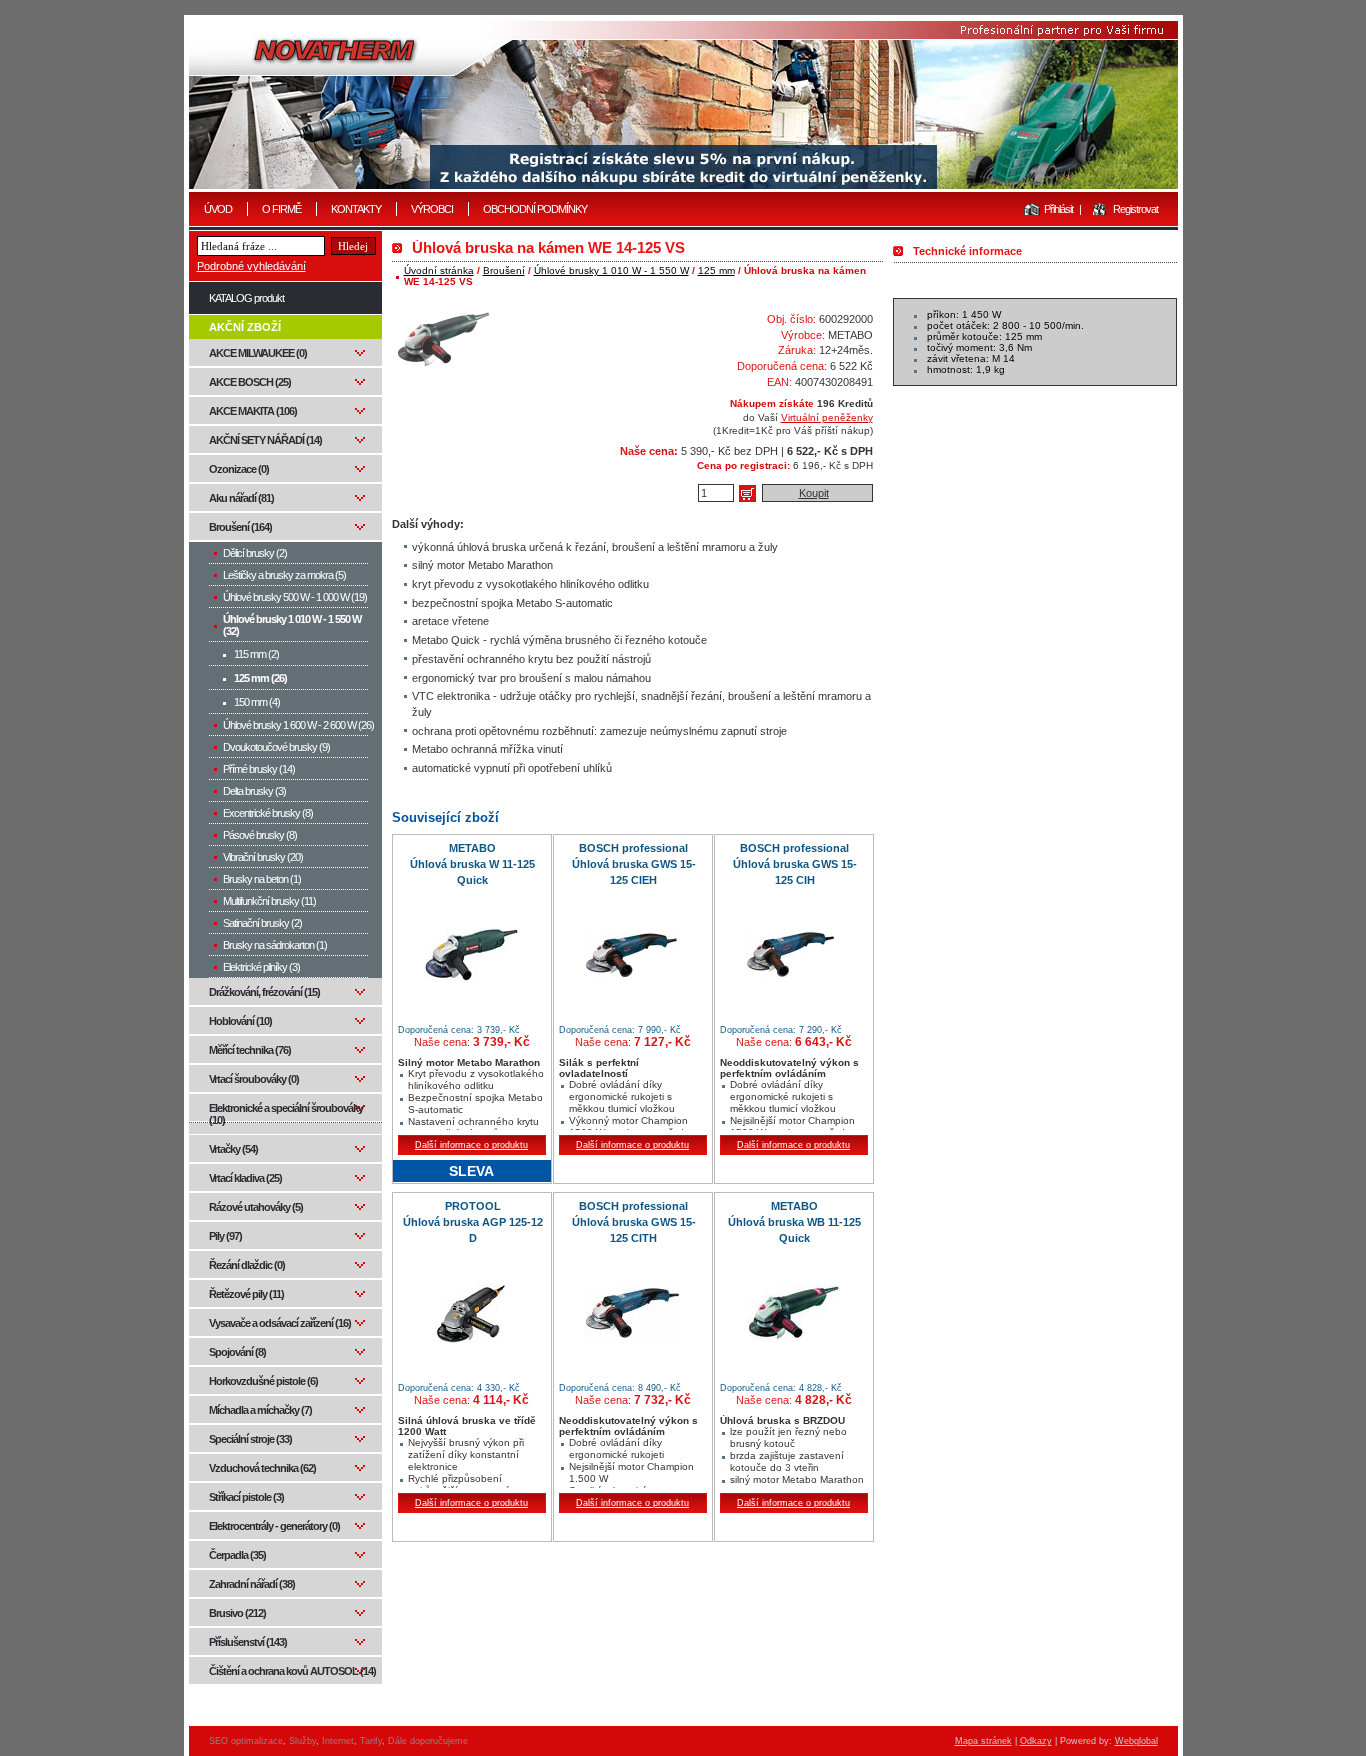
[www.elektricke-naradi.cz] (683, 104)
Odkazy (1036, 1741)
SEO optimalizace (246, 1741)
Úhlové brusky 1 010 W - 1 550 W (611, 270)
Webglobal (1136, 1741)
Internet (338, 1741)
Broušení (504, 270)
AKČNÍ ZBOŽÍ (245, 327)
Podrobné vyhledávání (251, 266)
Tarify (371, 1741)
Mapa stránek (983, 1741)
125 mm (716, 270)
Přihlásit (1058, 209)
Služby (302, 1741)
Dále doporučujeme (428, 1741)
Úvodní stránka (439, 270)
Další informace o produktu (471, 1145)
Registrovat (1135, 209)
